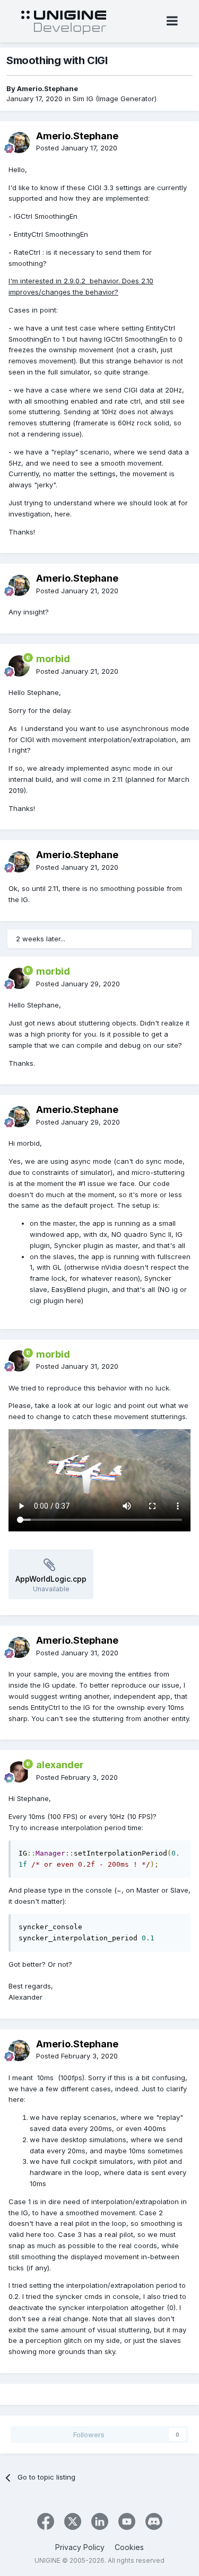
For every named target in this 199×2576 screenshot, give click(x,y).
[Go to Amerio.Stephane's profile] (19, 142)
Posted (77, 148)
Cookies (129, 2547)
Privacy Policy (80, 2547)
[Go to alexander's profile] (19, 1772)
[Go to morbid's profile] (19, 666)
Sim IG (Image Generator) (115, 99)
